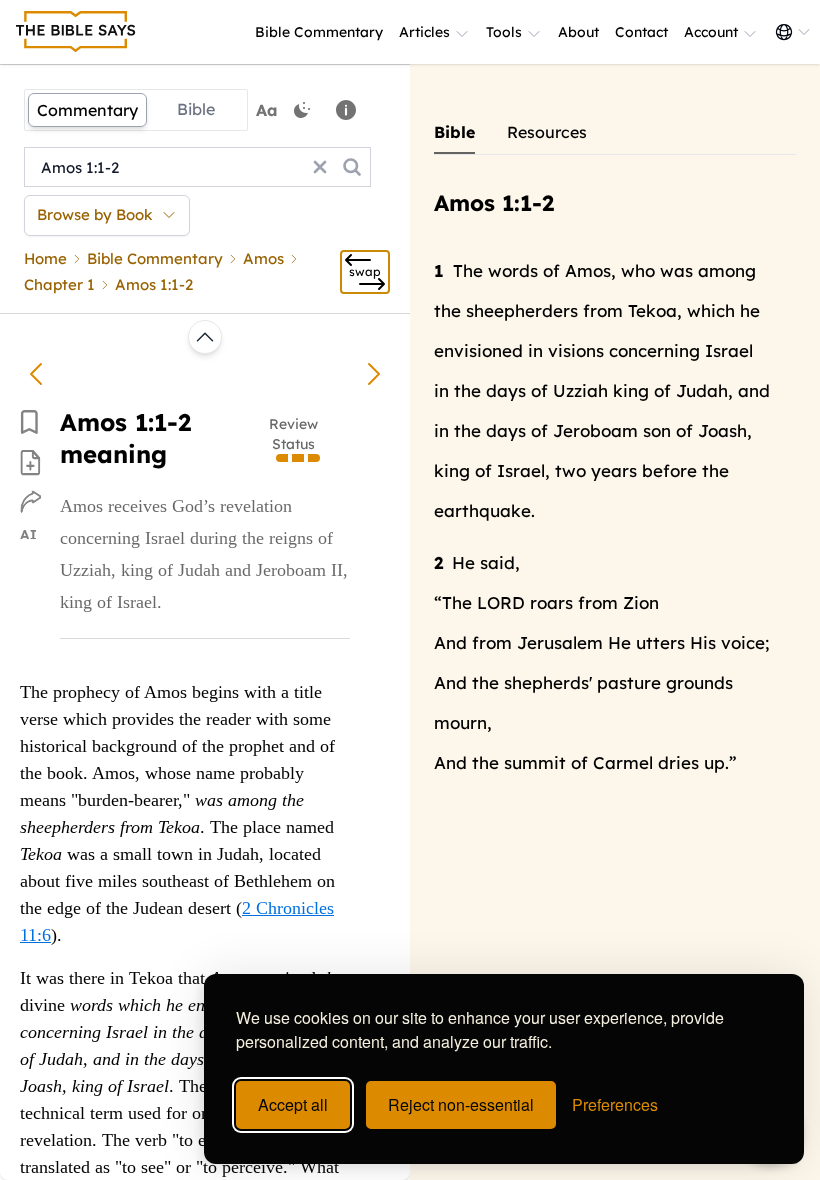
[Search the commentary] (352, 167)
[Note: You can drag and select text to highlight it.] (346, 110)
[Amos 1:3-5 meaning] (374, 374)
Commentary (87, 110)
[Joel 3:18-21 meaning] (36, 374)
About (578, 32)
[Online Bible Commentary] (76, 32)
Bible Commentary (319, 32)
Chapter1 (59, 284)
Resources (547, 132)
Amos (263, 258)
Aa (267, 110)
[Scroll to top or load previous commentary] (205, 337)
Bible (196, 109)
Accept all (293, 1104)
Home (45, 258)
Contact (641, 32)
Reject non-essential (461, 1104)
